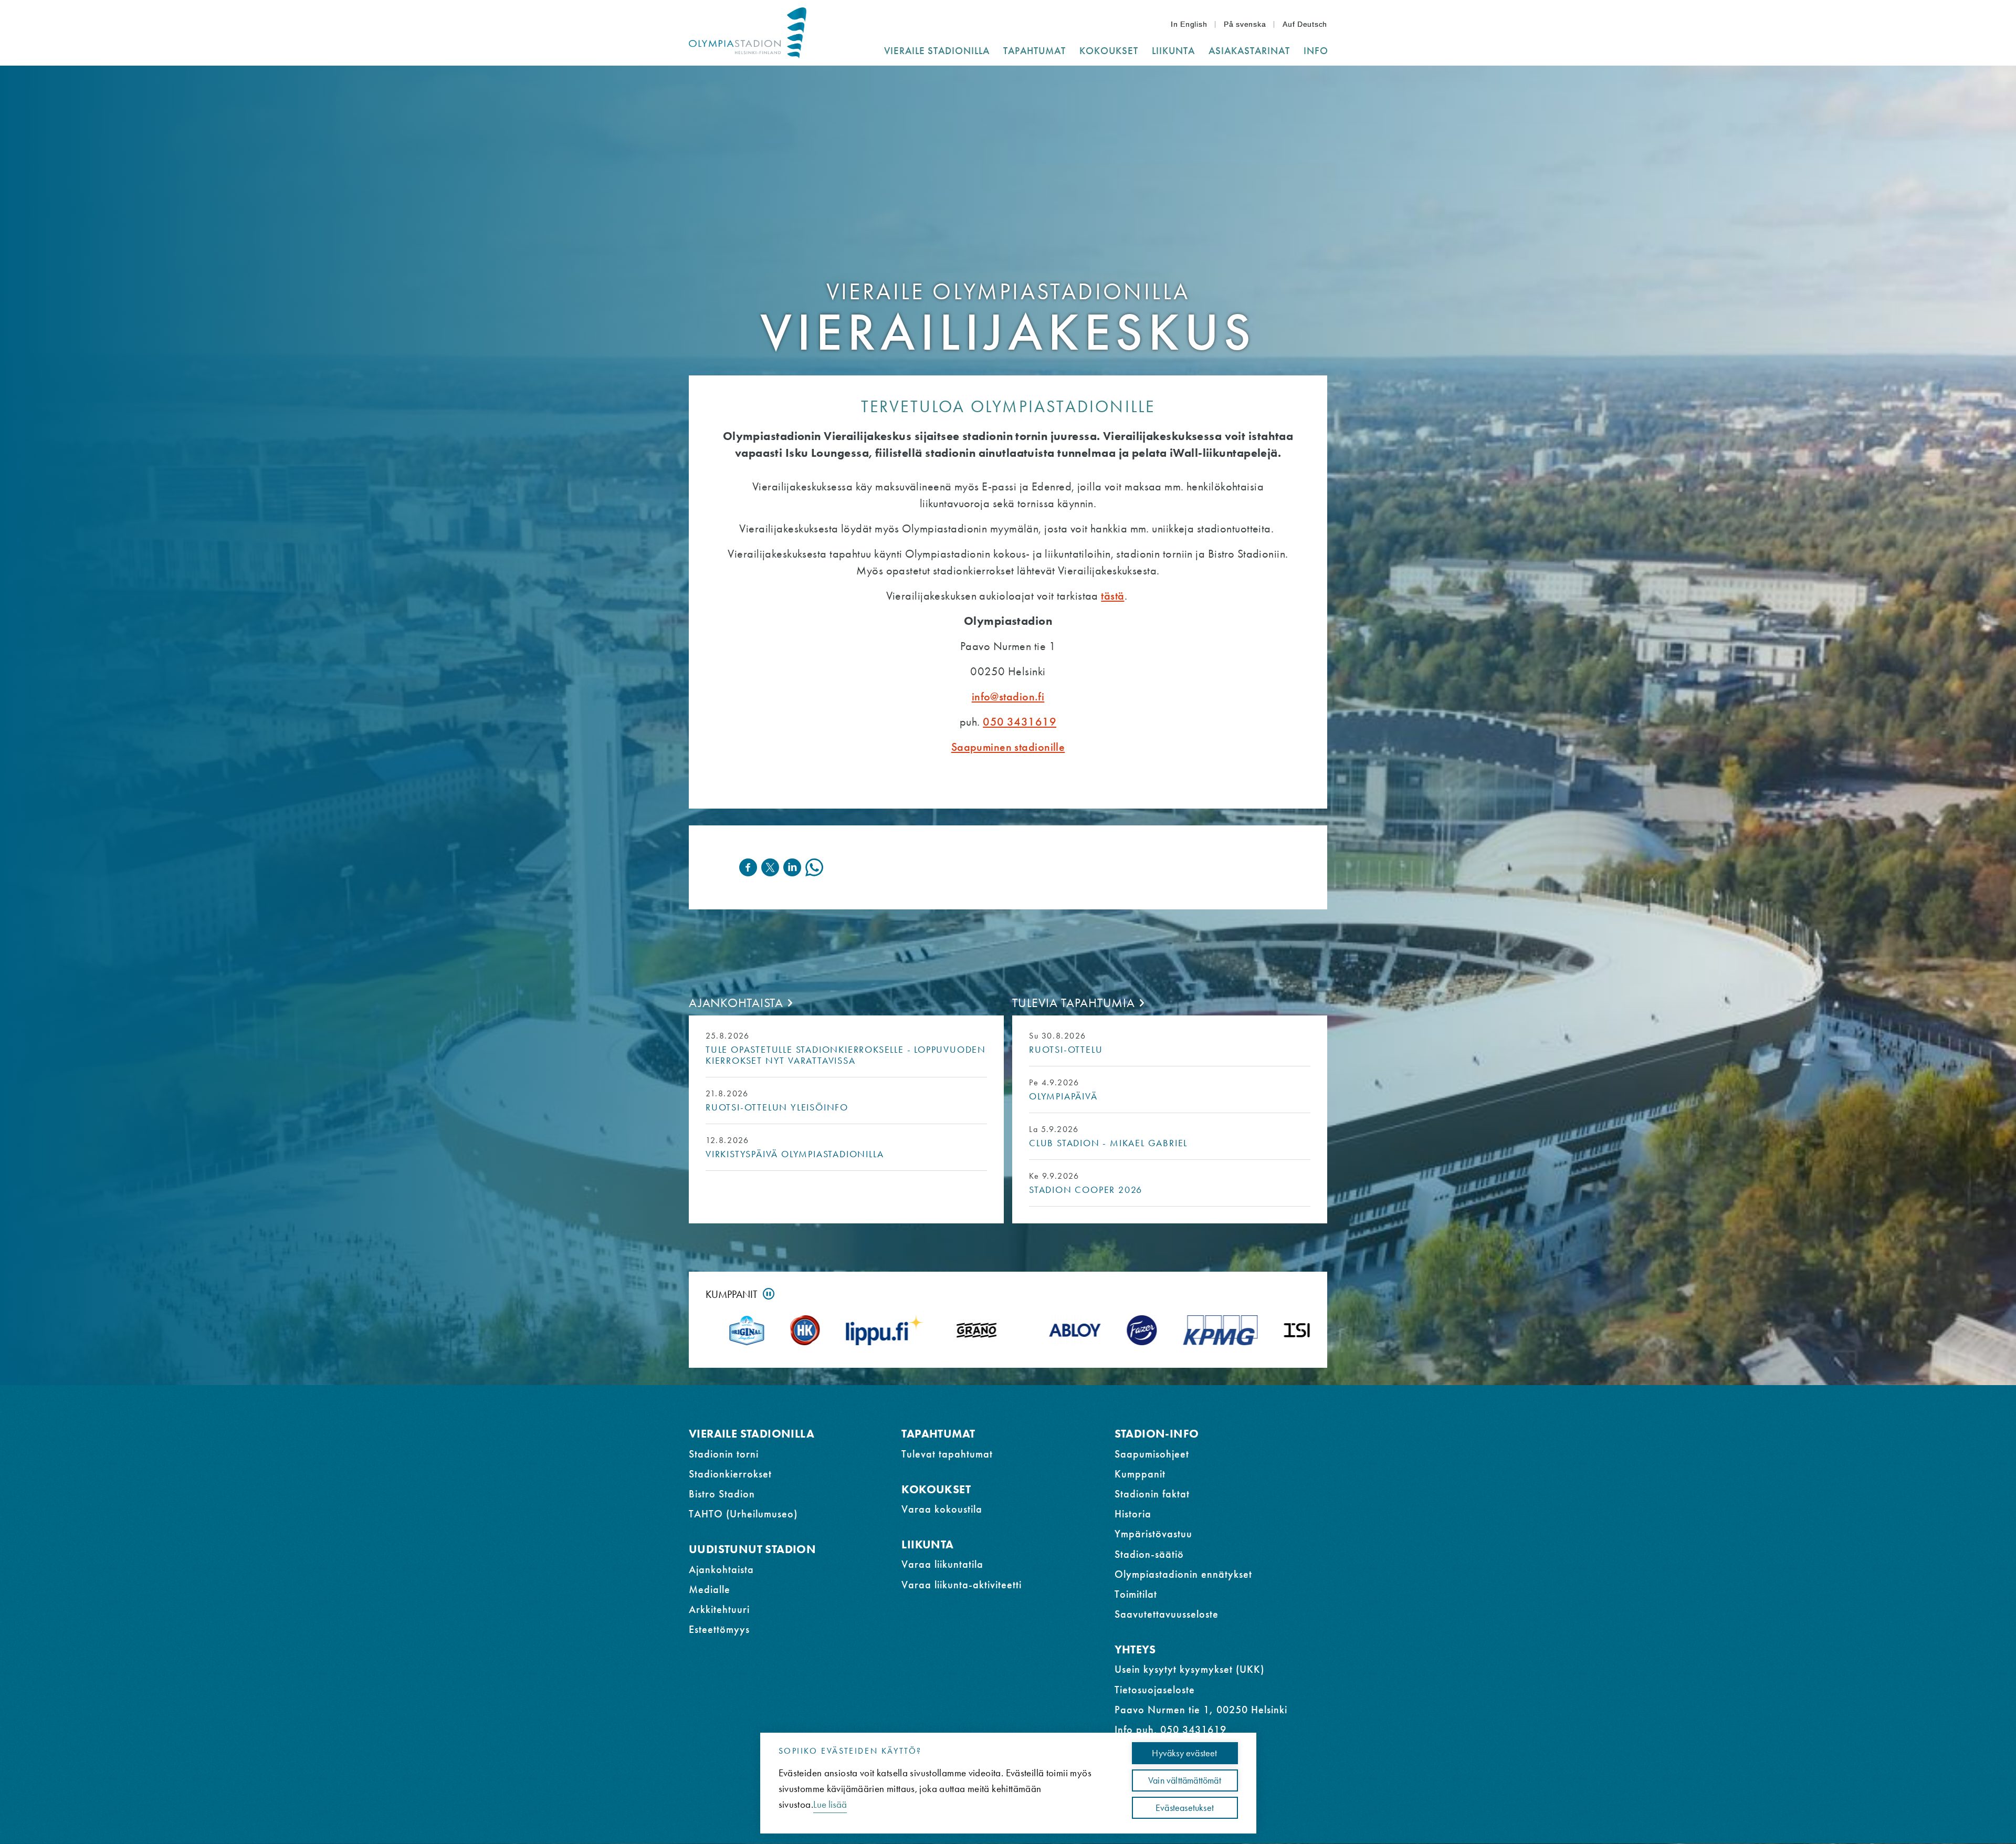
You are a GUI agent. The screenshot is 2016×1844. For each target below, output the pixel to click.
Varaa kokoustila (942, 1509)
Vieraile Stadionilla (752, 1434)
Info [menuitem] (1316, 51)
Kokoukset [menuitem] (1109, 51)
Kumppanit (732, 1294)
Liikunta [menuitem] (1173, 51)
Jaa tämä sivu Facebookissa (748, 867)
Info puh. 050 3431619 (1170, 1730)
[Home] (748, 33)
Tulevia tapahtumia (1074, 1003)
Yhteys (1135, 1649)
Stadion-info (1157, 1434)
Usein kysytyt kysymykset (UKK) (1189, 1669)
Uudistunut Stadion (752, 1549)
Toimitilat (1136, 1594)
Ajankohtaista (736, 1003)
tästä (1112, 596)
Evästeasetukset (1185, 1808)
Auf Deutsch (1305, 24)
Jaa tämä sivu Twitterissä (770, 867)
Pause (769, 1294)
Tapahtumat (938, 1434)
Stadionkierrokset (730, 1474)
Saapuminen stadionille (1008, 747)
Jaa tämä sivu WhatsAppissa (814, 867)
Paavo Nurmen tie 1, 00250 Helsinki (1201, 1710)
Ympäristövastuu (1153, 1534)
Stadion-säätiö (1149, 1554)
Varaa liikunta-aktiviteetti (962, 1585)
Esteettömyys (719, 1629)
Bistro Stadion (722, 1494)
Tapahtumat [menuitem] (1035, 51)
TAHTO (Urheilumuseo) (743, 1514)
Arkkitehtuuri (719, 1609)
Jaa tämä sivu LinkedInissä (792, 867)
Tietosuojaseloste (1155, 1690)
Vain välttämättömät (1185, 1780)
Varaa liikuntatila (942, 1564)
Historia (1133, 1514)
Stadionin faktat (1152, 1494)
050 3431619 (1020, 722)
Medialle (710, 1589)
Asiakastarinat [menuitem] (1249, 51)
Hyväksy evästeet (1184, 1753)
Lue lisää (830, 1804)
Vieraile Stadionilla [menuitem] (937, 51)
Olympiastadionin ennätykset (1183, 1574)
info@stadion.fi (1008, 696)
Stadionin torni (724, 1454)
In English (1189, 24)
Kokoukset (936, 1489)
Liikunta (927, 1544)
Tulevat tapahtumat (947, 1454)
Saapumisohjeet (1152, 1454)
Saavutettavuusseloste (1167, 1614)
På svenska (1245, 24)
